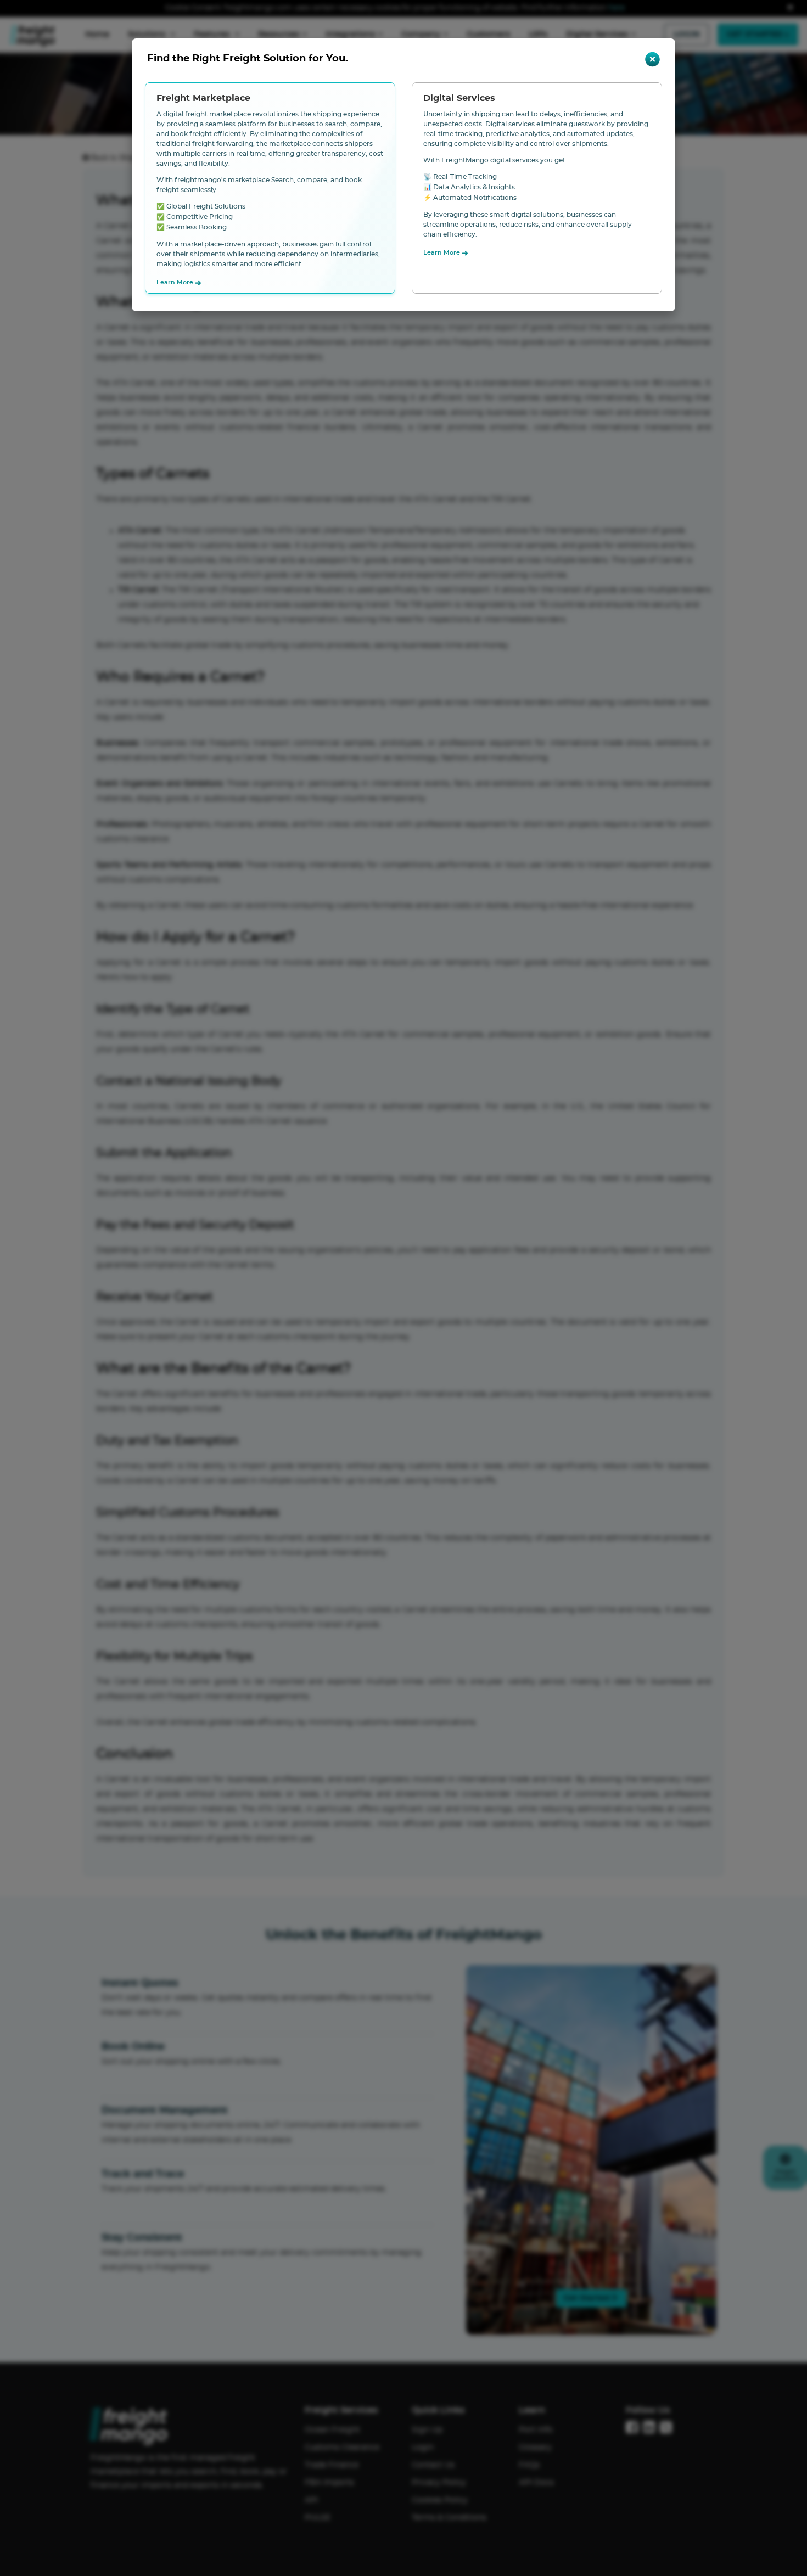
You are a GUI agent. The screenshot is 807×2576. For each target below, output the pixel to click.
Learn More (179, 283)
